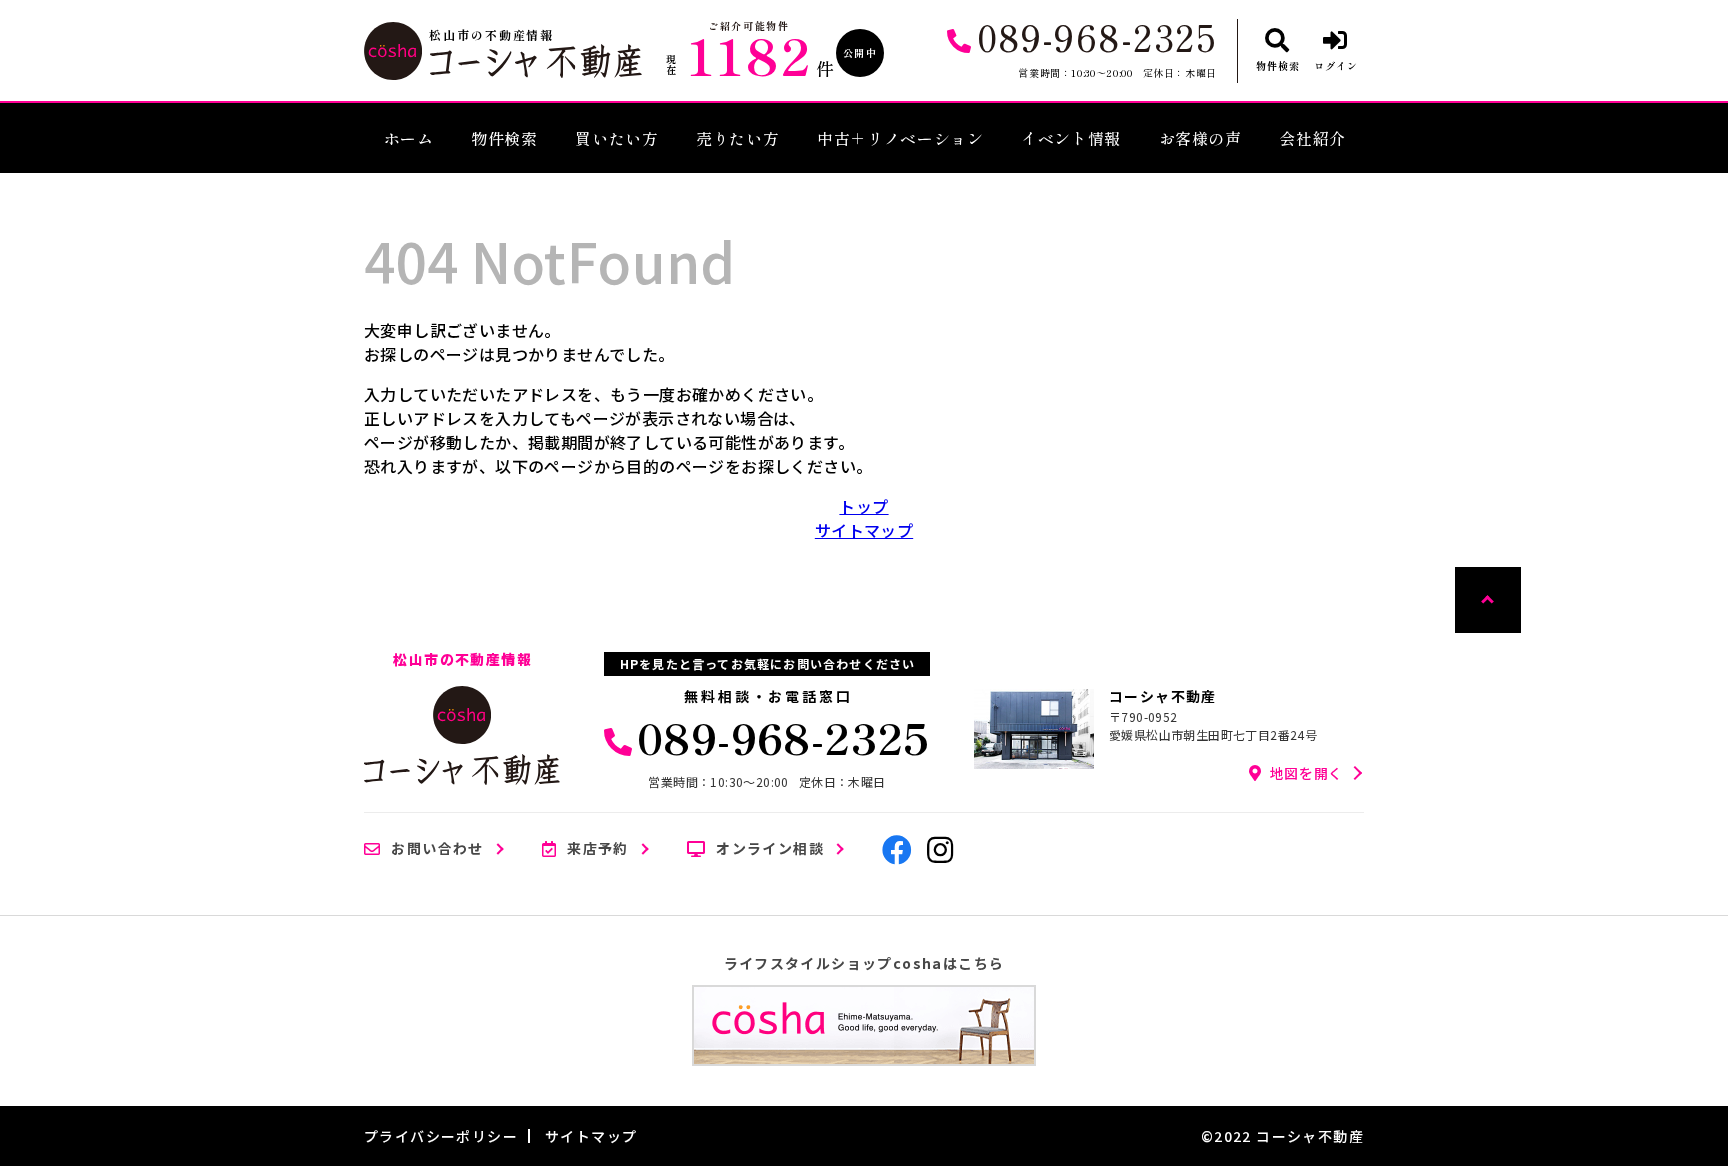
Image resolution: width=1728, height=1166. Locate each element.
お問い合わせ (437, 849)
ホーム (409, 138)
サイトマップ (864, 530)
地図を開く (1307, 773)
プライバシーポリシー (441, 1136)
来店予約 (598, 849)
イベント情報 (1071, 138)
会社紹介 (1312, 138)
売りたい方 (737, 138)
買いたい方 (616, 138)
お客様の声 (1200, 138)
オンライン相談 (770, 849)
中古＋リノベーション (900, 138)
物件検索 (504, 138)
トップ (863, 506)
